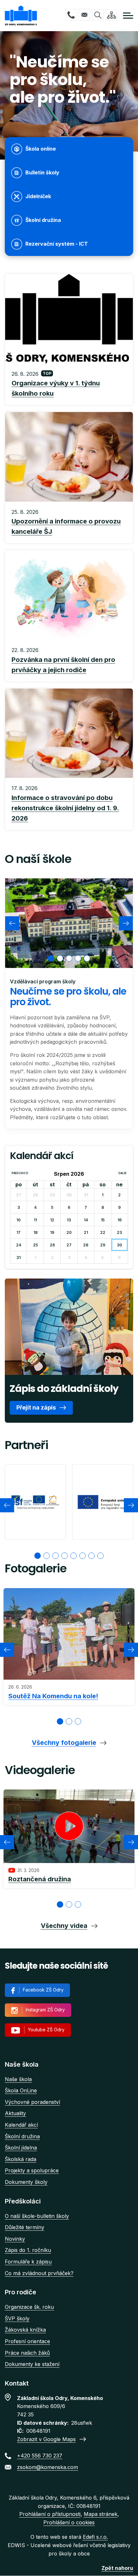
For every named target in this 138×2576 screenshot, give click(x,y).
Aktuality (15, 2113)
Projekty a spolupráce (32, 2170)
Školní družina (22, 2136)
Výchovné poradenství (32, 2102)
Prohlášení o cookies (69, 2522)
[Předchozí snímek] (12, 923)
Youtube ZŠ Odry (46, 2030)
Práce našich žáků (27, 2353)
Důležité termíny (25, 2227)
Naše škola (18, 2079)
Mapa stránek (101, 2514)
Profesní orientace (27, 2341)
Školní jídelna (21, 2148)
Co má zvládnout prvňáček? (39, 2273)
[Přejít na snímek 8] (100, 1556)
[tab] (51, 958)
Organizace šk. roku (29, 2307)
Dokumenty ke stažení (32, 2364)
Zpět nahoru (117, 2568)
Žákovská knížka (25, 2330)
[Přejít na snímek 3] (56, 1556)
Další (122, 1173)
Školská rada (21, 2159)
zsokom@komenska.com (84, 15)
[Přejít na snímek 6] (82, 1556)
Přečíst (69, 384)
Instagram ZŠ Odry (45, 2010)
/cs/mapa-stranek (111, 15)
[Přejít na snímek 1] (38, 1556)
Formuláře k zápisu (28, 2262)
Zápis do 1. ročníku (28, 2250)
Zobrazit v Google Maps (46, 2439)
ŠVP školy (17, 2318)
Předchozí (20, 1173)
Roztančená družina (40, 1879)
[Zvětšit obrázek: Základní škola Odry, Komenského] (69, 923)
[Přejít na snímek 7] (91, 1556)
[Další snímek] (126, 923)
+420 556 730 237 (71, 15)
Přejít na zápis (36, 1407)
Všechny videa (64, 1926)
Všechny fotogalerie (64, 1743)
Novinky (15, 2239)
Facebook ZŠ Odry (43, 1990)
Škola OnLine (21, 2090)
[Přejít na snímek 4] (65, 1556)
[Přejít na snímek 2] (47, 1556)
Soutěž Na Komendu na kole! (53, 1696)
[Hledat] (98, 15)
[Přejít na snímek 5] (73, 1556)
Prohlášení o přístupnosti (50, 2514)
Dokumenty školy (26, 2182)
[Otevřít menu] (128, 16)
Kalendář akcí (21, 2125)
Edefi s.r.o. (95, 2537)
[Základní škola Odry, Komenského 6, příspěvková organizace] (21, 16)
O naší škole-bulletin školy (37, 2216)
